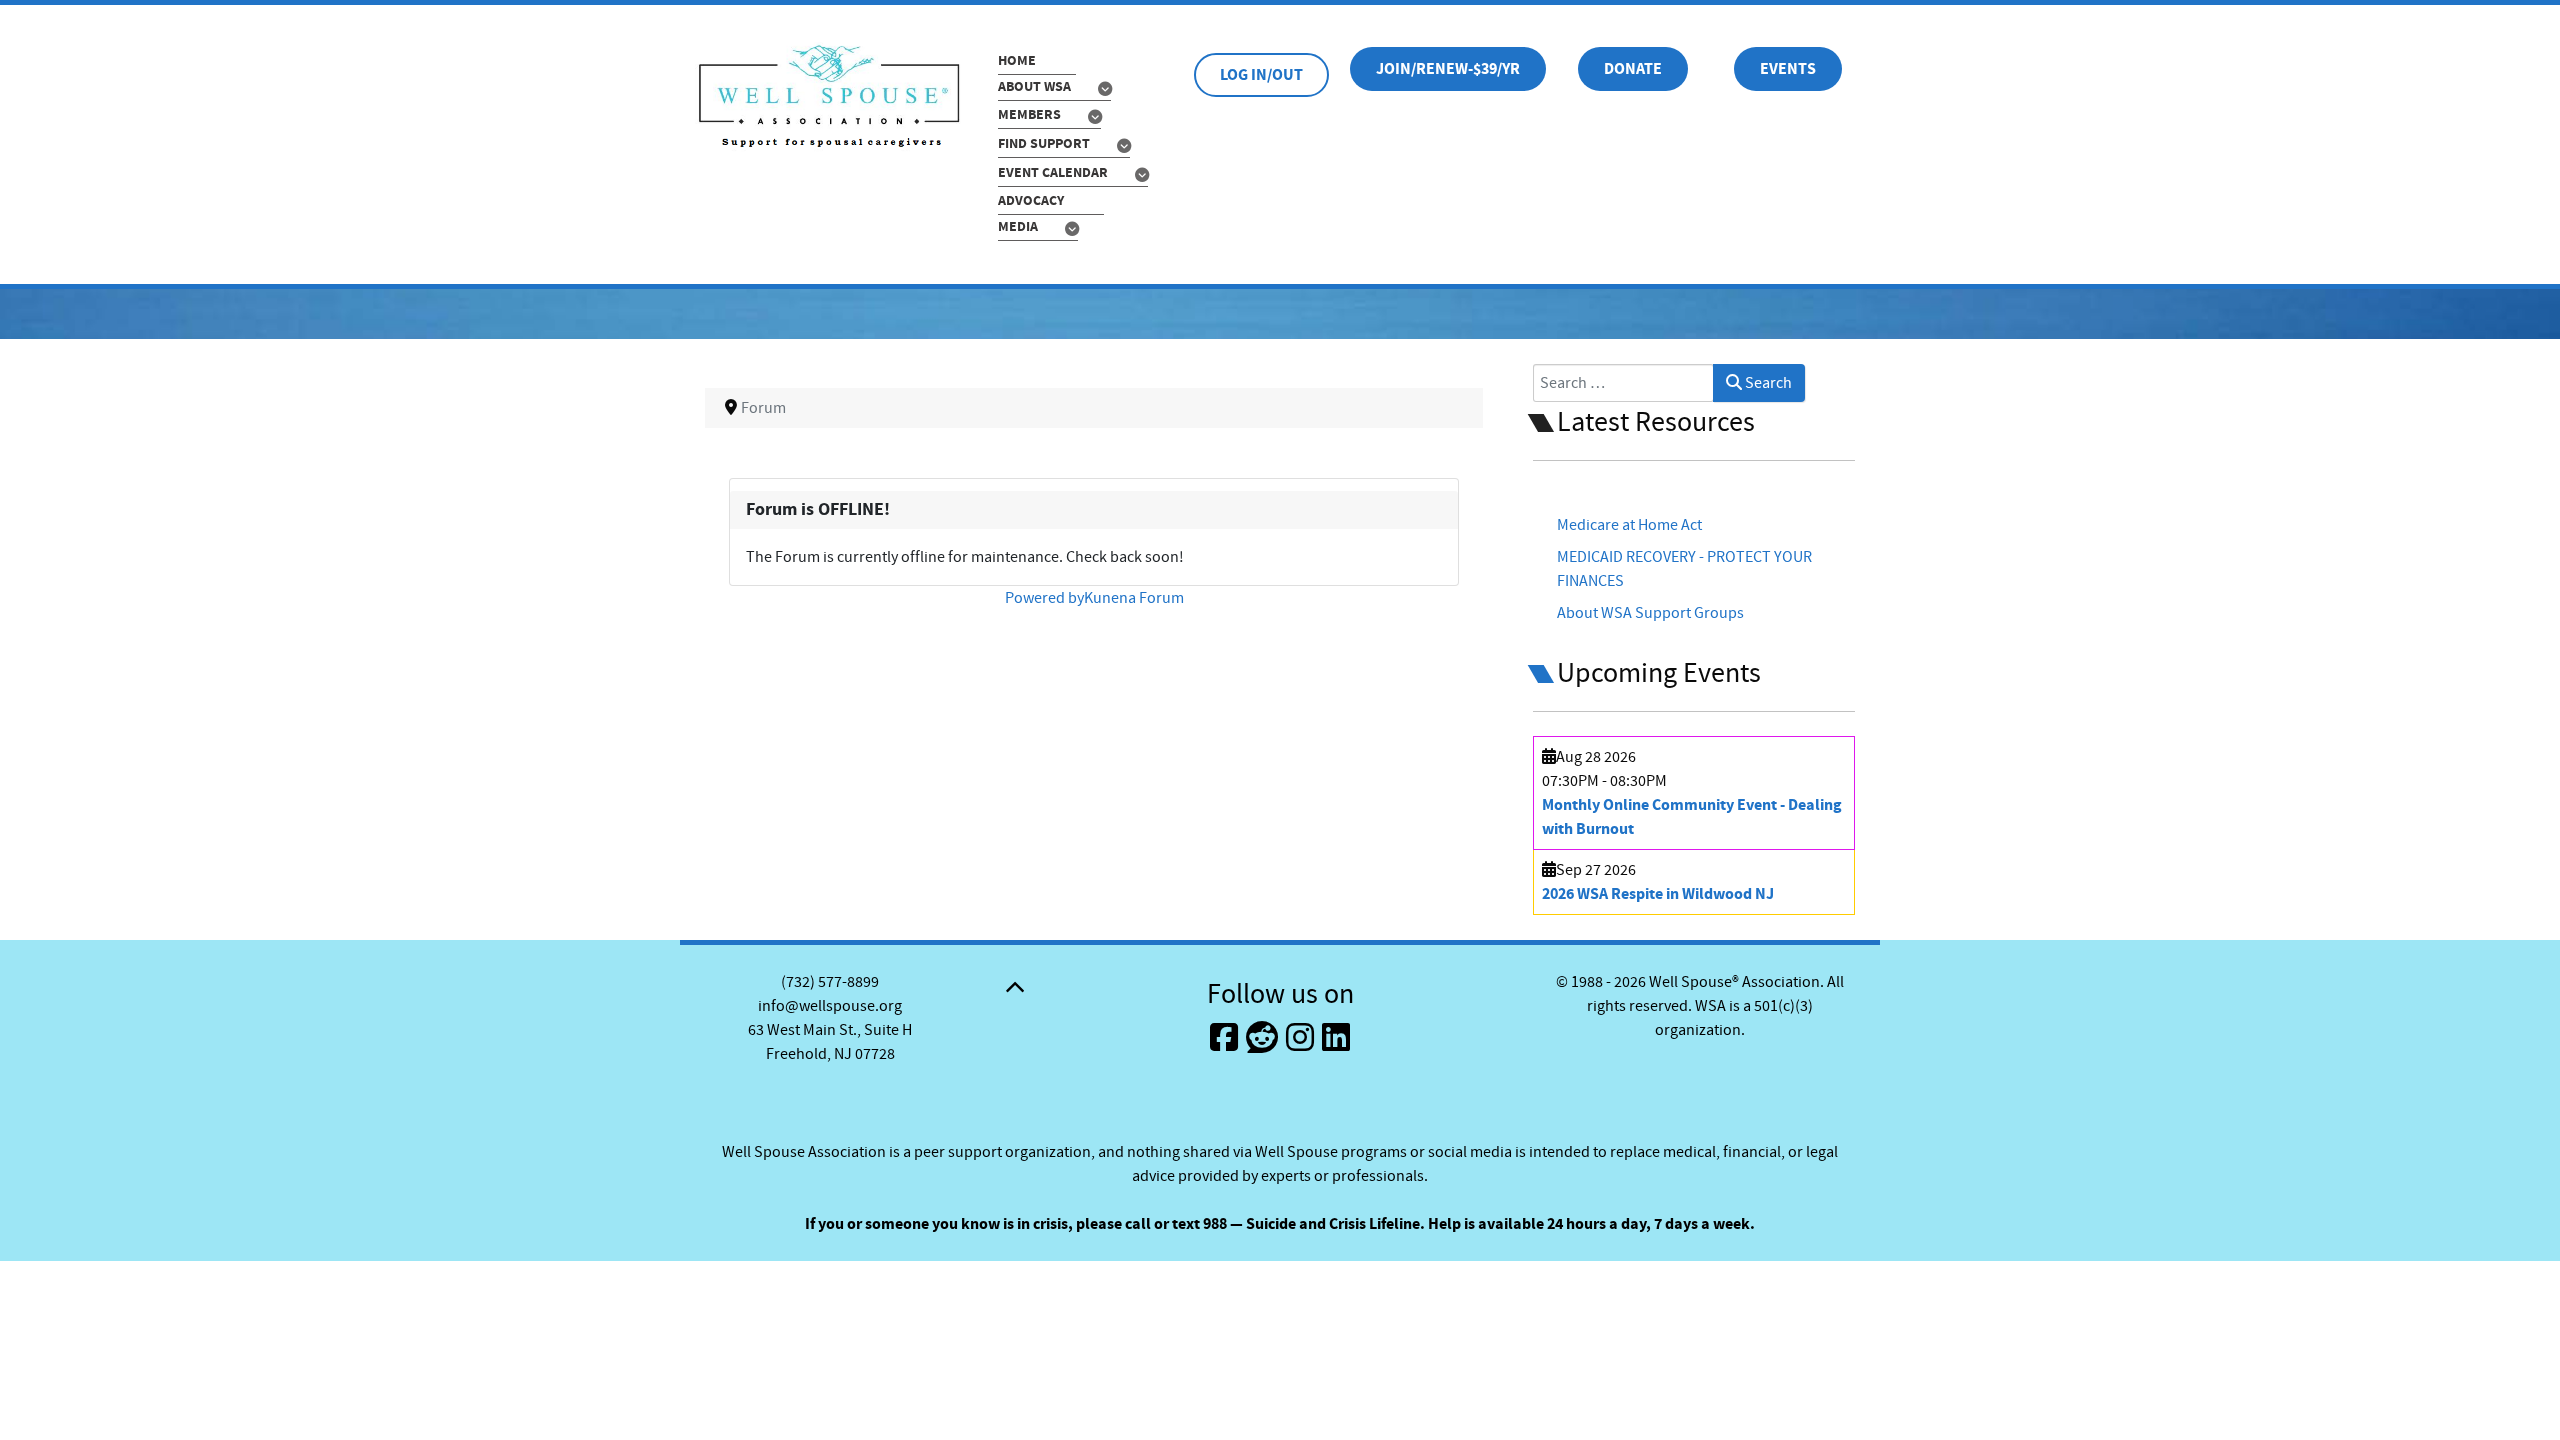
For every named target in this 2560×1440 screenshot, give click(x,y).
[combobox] (1623, 383)
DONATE (1633, 69)
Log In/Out (1261, 75)
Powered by (1044, 598)
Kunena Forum (1134, 598)
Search (1767, 383)
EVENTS (1788, 69)
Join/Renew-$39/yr (1448, 69)
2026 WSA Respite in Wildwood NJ (1658, 894)
